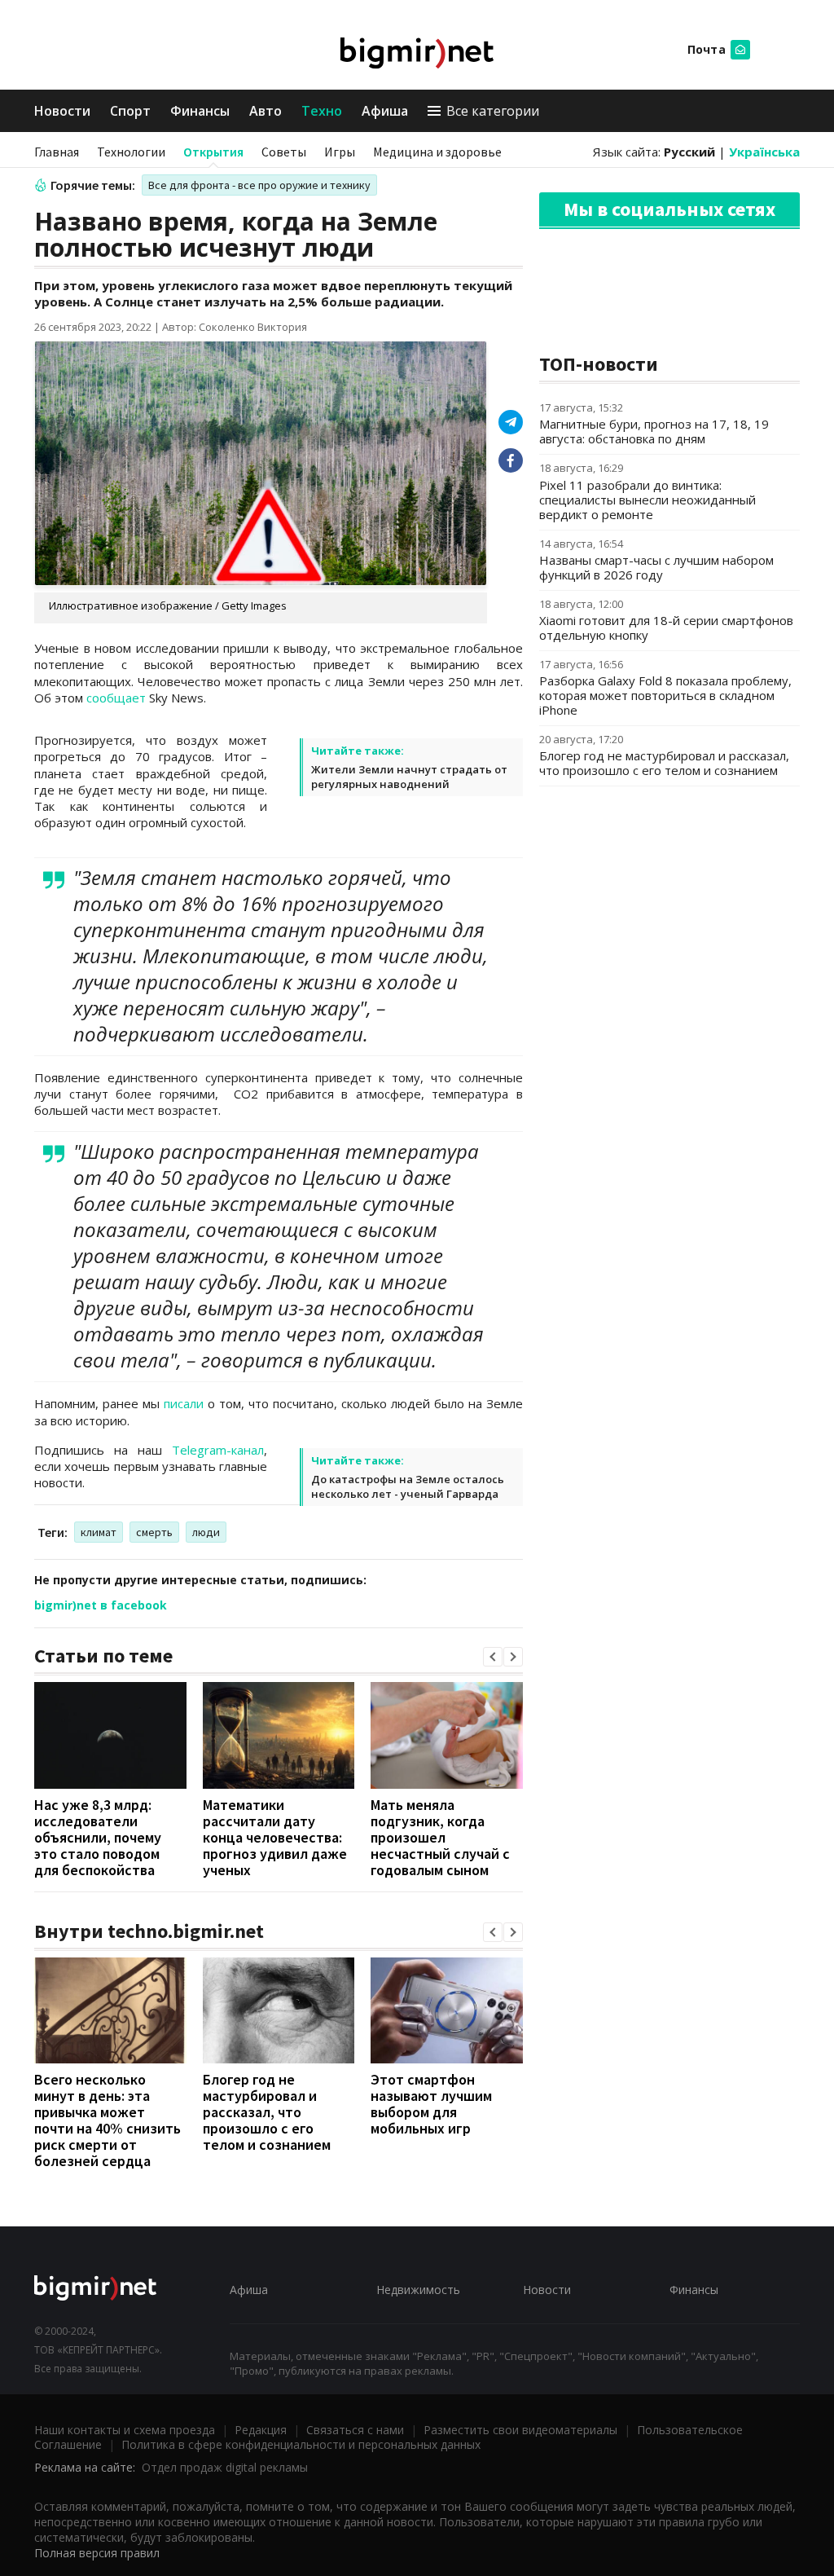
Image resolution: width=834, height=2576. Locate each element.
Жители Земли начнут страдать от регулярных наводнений (409, 777)
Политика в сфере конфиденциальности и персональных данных (301, 2444)
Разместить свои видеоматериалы (520, 2430)
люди (206, 1532)
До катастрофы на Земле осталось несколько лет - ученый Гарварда (408, 1486)
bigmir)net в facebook (101, 1605)
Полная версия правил (97, 2553)
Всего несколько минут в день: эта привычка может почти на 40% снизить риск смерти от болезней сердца (108, 2120)
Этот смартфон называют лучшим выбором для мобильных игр (431, 2104)
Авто (266, 111)
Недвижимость (418, 2290)
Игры (340, 152)
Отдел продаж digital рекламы (225, 2467)
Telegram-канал (218, 1450)
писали (184, 1403)
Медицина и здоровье (437, 152)
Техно (322, 111)
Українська (764, 152)
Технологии (131, 152)
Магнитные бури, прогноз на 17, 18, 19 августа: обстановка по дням (654, 431)
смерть (154, 1532)
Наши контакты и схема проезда (125, 2430)
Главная (57, 152)
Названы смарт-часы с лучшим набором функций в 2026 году (656, 567)
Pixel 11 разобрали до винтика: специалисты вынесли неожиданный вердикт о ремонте (647, 500)
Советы (284, 152)
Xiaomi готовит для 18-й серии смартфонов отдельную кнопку (666, 627)
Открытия (213, 152)
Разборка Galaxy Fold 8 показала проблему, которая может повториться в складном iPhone (665, 695)
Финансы (200, 111)
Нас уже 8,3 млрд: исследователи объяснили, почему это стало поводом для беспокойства (98, 1837)
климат (99, 1532)
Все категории (493, 111)
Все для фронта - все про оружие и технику (259, 185)
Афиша (385, 111)
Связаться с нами (355, 2430)
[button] (493, 1657)
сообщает (116, 698)
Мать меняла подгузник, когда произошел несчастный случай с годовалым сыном (440, 1837)
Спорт (130, 111)
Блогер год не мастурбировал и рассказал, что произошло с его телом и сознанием (267, 2112)
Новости (62, 111)
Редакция (261, 2430)
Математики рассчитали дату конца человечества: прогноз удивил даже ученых (275, 1837)
